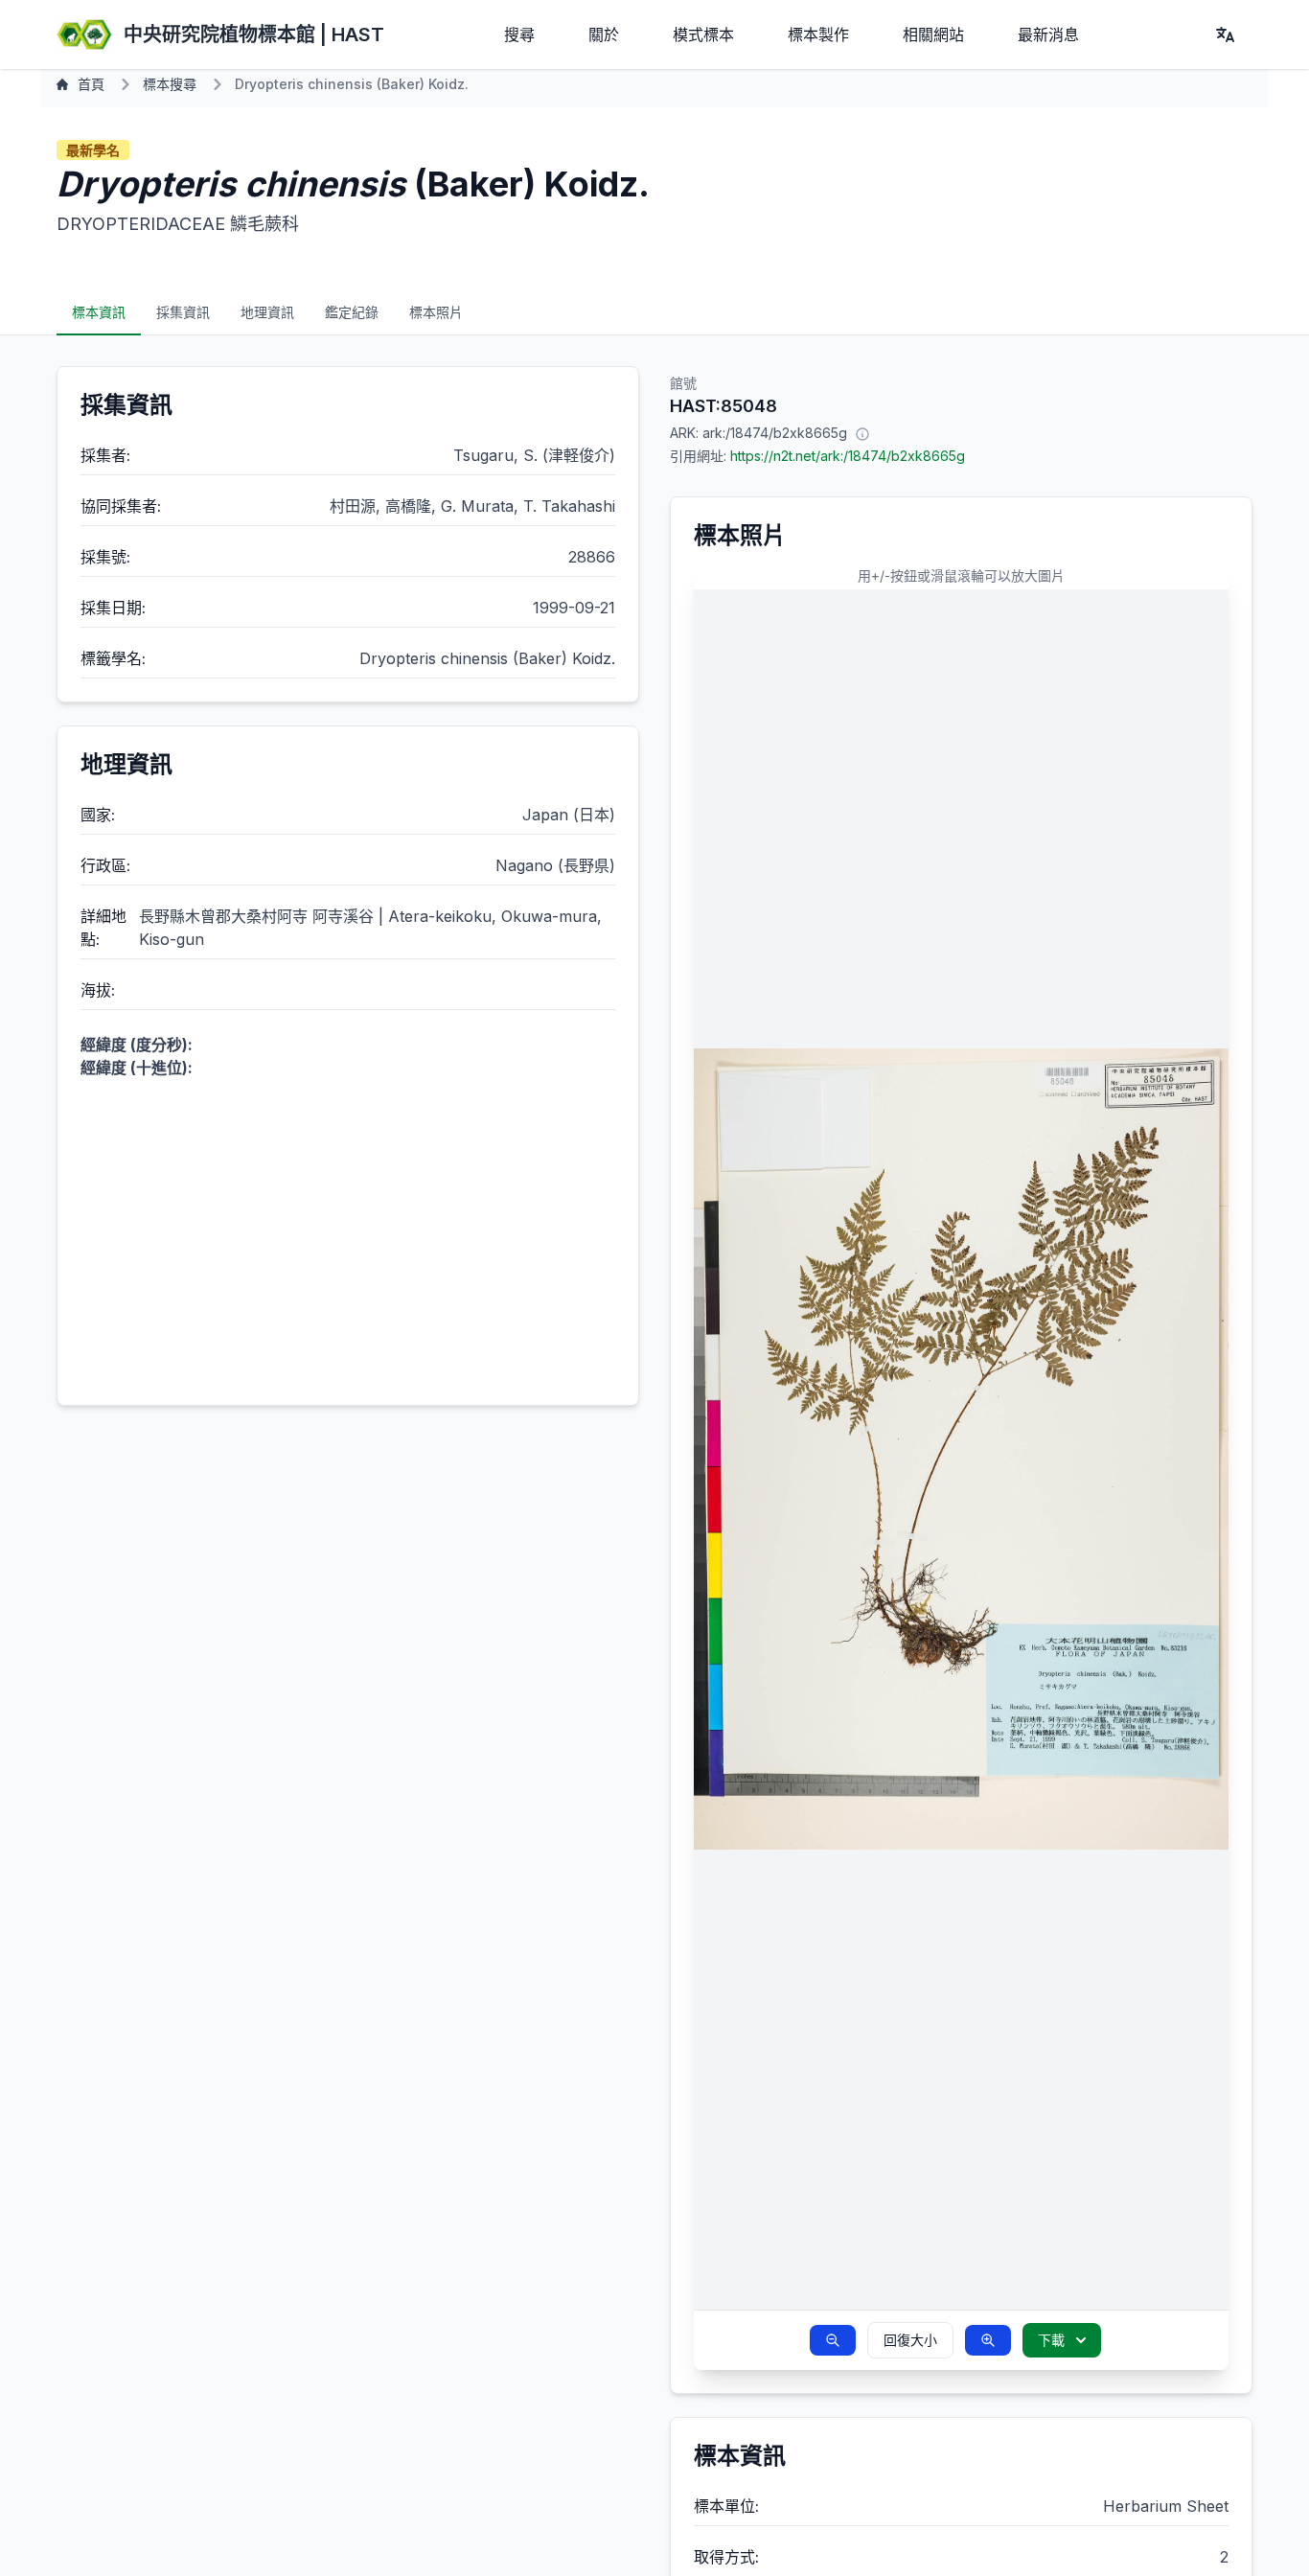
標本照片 (436, 312)
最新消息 (1048, 34)
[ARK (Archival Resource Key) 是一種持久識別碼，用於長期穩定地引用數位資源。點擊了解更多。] (862, 433)
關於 (604, 34)
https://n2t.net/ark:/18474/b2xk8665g (848, 456)
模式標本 (703, 34)
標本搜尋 (170, 84)
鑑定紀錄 (352, 312)
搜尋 (519, 34)
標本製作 (818, 34)
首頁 (91, 84)
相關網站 (933, 34)
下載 (1051, 2340)
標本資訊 (99, 312)
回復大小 (910, 2340)
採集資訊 (183, 312)
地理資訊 (267, 312)
